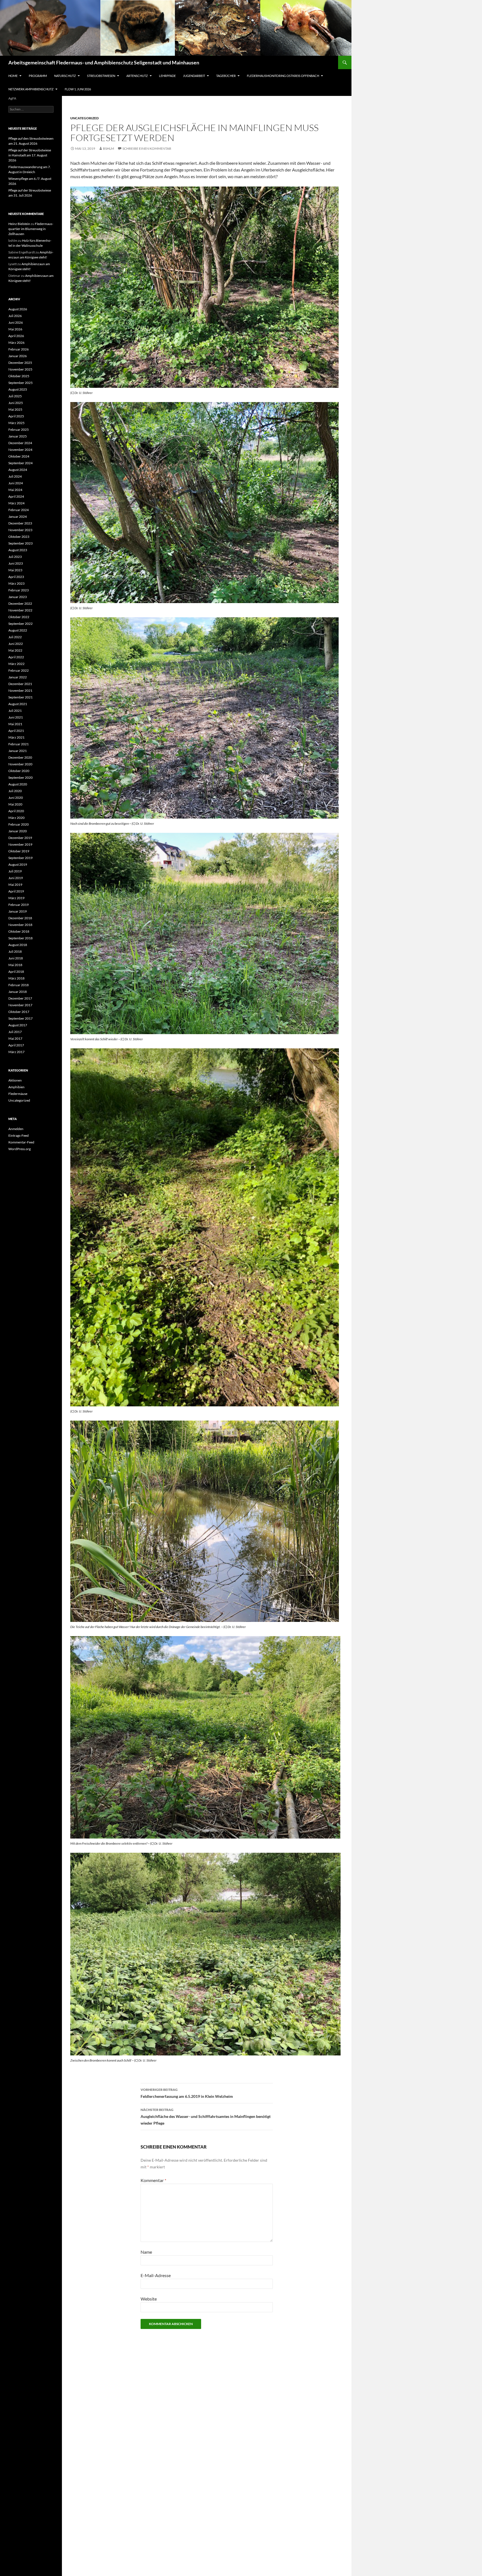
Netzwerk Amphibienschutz (31, 89)
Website (149, 2299)
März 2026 (16, 343)
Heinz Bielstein (19, 224)
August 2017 (18, 1025)
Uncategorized (85, 118)
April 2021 (16, 731)
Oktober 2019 (19, 851)
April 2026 (16, 336)
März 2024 (16, 503)
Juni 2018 (16, 958)
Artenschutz (137, 76)
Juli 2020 (15, 791)
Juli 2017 (15, 1032)
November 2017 (20, 1005)
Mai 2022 (15, 650)
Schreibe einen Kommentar (147, 148)
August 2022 (18, 630)
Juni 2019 (16, 878)
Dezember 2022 (20, 604)
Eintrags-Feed (19, 1135)
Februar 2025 (19, 430)
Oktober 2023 (19, 537)
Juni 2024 (16, 483)
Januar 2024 (18, 517)
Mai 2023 (15, 570)
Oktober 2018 (19, 931)
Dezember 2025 (20, 363)
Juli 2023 (15, 557)
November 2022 (20, 610)
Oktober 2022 (19, 617)
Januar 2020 (18, 831)
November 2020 (20, 764)
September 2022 (21, 624)
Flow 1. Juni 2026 (78, 89)
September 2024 (21, 463)
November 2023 (20, 530)
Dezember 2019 (20, 838)
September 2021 (21, 697)
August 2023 (18, 550)
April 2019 (16, 891)
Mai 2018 (15, 965)
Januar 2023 (18, 597)
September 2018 (21, 938)
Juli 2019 (15, 871)
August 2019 (18, 864)
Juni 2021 (16, 717)
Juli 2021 (15, 711)
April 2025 (16, 416)
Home (13, 76)
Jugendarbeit (194, 76)
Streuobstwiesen (101, 76)
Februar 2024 (19, 510)
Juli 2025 (15, 396)
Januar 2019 (18, 911)
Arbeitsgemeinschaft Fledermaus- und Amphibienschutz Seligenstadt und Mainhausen (104, 62)
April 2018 (16, 972)
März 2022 (16, 664)
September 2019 (21, 858)
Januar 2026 (18, 356)
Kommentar (153, 2180)
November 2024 (20, 450)
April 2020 (16, 811)
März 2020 (16, 818)
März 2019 (16, 898)
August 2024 (18, 470)
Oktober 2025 (19, 376)
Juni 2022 (16, 644)
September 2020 (21, 777)
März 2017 (16, 1052)
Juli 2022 (15, 637)
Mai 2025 (15, 409)
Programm (38, 76)
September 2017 (21, 1018)
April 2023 (16, 577)
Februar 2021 (19, 744)
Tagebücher (226, 76)
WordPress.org (20, 1149)
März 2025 (16, 423)
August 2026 (18, 309)
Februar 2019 (19, 905)
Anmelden (16, 1129)
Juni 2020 (16, 798)
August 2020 (18, 784)
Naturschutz (65, 76)
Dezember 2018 (20, 918)
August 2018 (18, 945)
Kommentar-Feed (21, 1142)
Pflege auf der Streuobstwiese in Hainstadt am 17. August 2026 (30, 155)
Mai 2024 (15, 490)
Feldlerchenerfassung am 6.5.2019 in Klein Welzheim (187, 2093)
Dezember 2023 (20, 523)
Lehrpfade (167, 76)
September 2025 (21, 383)
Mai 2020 (15, 804)
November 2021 (20, 690)
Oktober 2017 (19, 1012)
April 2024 (16, 496)
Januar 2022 (18, 677)
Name (146, 2252)
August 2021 (18, 704)
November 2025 (20, 369)
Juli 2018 (15, 951)
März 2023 (16, 583)
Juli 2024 (15, 476)
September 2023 (21, 543)
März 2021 (16, 737)
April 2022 (16, 657)
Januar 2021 (18, 751)
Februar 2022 (19, 670)
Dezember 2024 (20, 443)
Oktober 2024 (19, 456)
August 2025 (18, 389)
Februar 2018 (19, 985)
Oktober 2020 (19, 771)
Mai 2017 (15, 1038)
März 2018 (16, 978)
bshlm (109, 148)
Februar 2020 (19, 824)
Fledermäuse (18, 1094)
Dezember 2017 (20, 998)
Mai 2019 (15, 885)
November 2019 (20, 844)
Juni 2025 (16, 403)
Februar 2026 (19, 349)
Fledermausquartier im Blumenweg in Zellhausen (31, 229)
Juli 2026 (15, 316)
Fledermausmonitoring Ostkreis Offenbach (283, 76)
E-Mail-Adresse (156, 2275)
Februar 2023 (19, 590)
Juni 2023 (16, 563)
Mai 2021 (15, 724)
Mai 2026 (15, 329)
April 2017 (16, 1045)
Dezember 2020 (20, 757)
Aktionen (15, 1080)
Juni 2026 (16, 322)
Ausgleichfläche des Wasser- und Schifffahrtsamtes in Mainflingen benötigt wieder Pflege (206, 2117)
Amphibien (16, 1087)
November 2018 (20, 925)
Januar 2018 (18, 992)
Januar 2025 (18, 436)
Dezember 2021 (20, 684)
